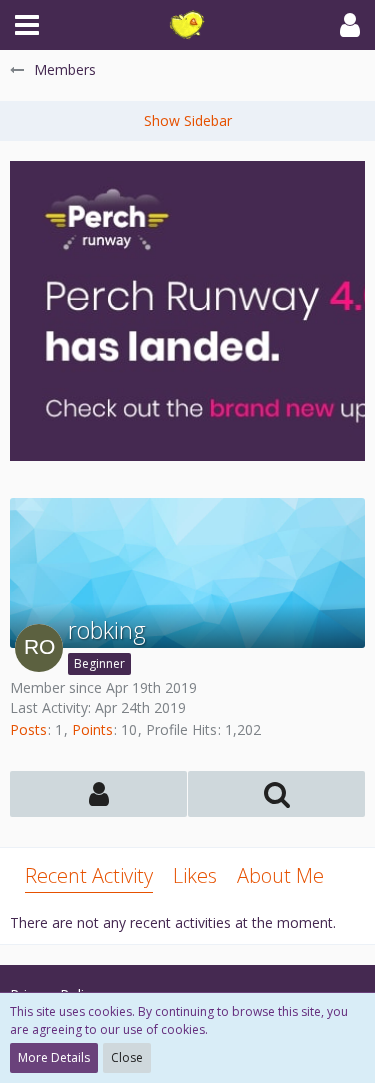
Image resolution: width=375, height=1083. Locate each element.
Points (92, 729)
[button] (27, 25)
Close (127, 1057)
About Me (280, 875)
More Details (54, 1057)
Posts (28, 729)
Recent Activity (89, 875)
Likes (195, 875)
